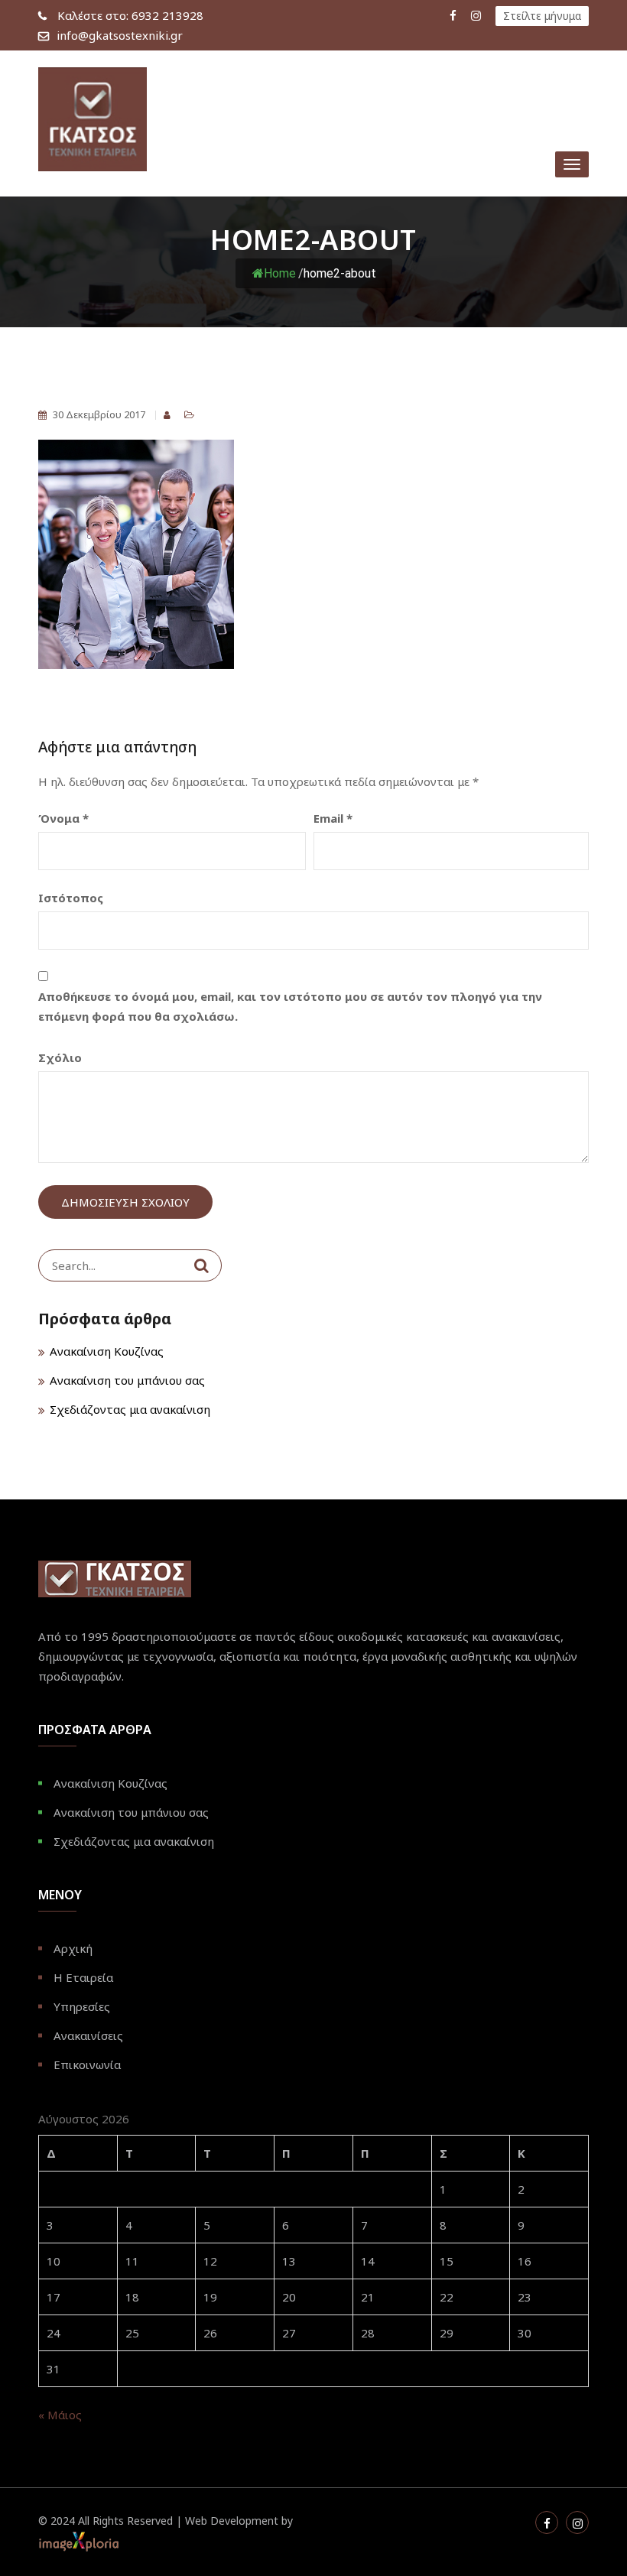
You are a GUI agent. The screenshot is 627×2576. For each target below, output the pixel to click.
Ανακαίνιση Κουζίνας (107, 1351)
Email (333, 818)
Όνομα (63, 818)
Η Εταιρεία (83, 1977)
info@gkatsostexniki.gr (120, 35)
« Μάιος (60, 2415)
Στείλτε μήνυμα (542, 16)
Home (280, 273)
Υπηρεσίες (82, 2006)
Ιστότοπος (71, 898)
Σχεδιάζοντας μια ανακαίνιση (130, 1409)
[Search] (201, 1265)
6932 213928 (130, 15)
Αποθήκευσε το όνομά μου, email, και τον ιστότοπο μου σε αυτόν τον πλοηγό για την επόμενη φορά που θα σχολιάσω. (290, 1006)
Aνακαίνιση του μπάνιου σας (127, 1380)
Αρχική (73, 1948)
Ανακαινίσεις (88, 2035)
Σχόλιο (60, 1057)
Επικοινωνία (87, 2064)
